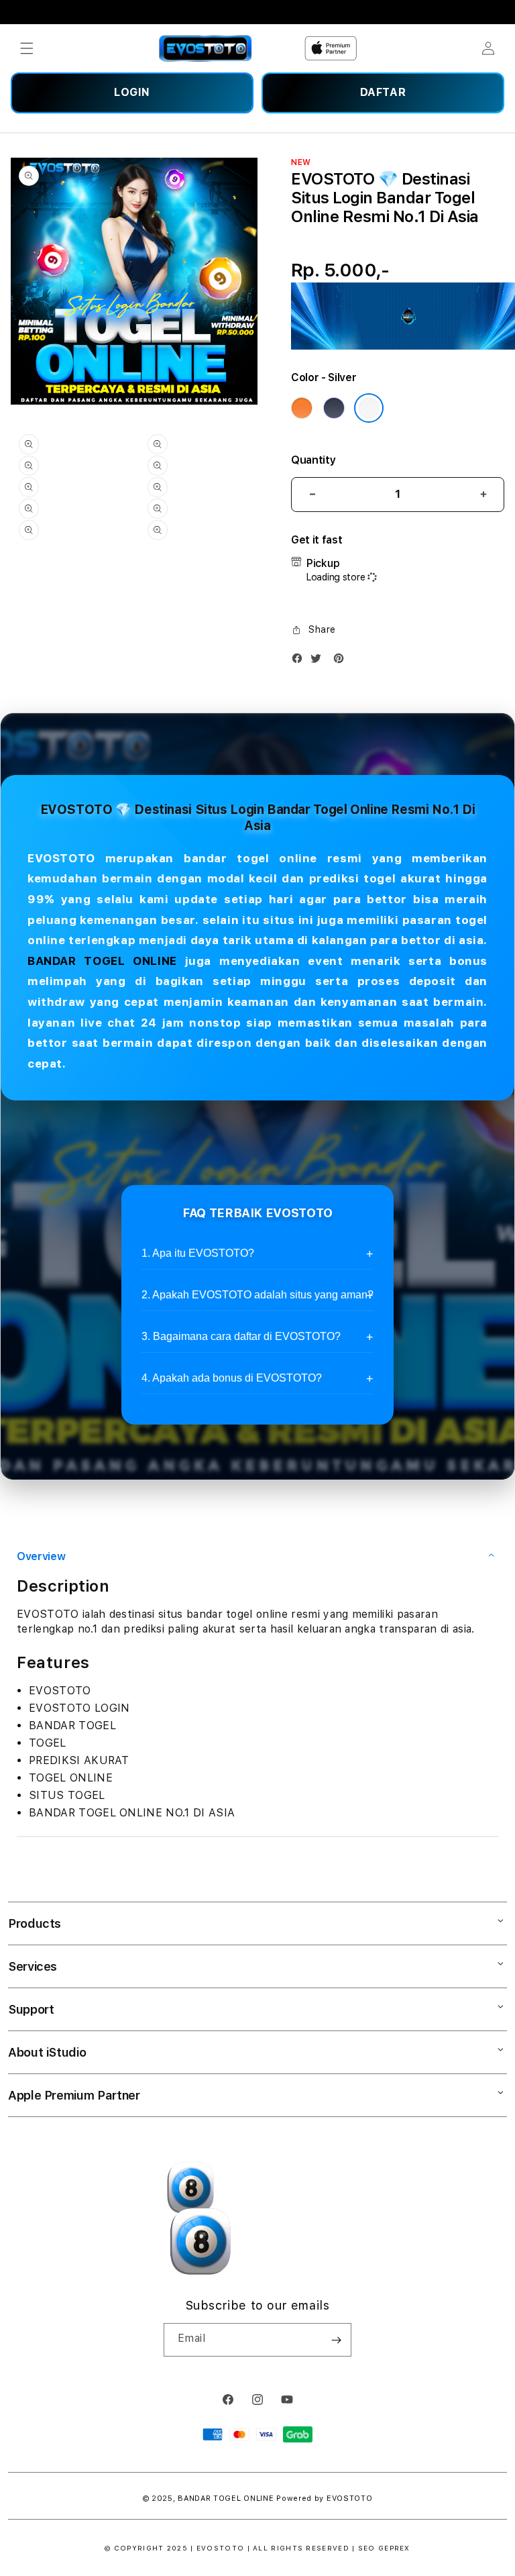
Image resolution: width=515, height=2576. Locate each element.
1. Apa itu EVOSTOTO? (198, 1253)
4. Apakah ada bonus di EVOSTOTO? (232, 1378)
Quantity (313, 460)
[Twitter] (319, 661)
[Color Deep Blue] (334, 408)
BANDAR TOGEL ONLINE (102, 961)
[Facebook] (300, 661)
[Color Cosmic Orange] (302, 408)
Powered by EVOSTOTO (324, 2498)
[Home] (206, 48)
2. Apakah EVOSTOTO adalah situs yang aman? (257, 1295)
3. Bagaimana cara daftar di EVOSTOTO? (241, 1336)
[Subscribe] (336, 2340)
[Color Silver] (369, 408)
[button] (27, 48)
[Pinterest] (342, 661)
